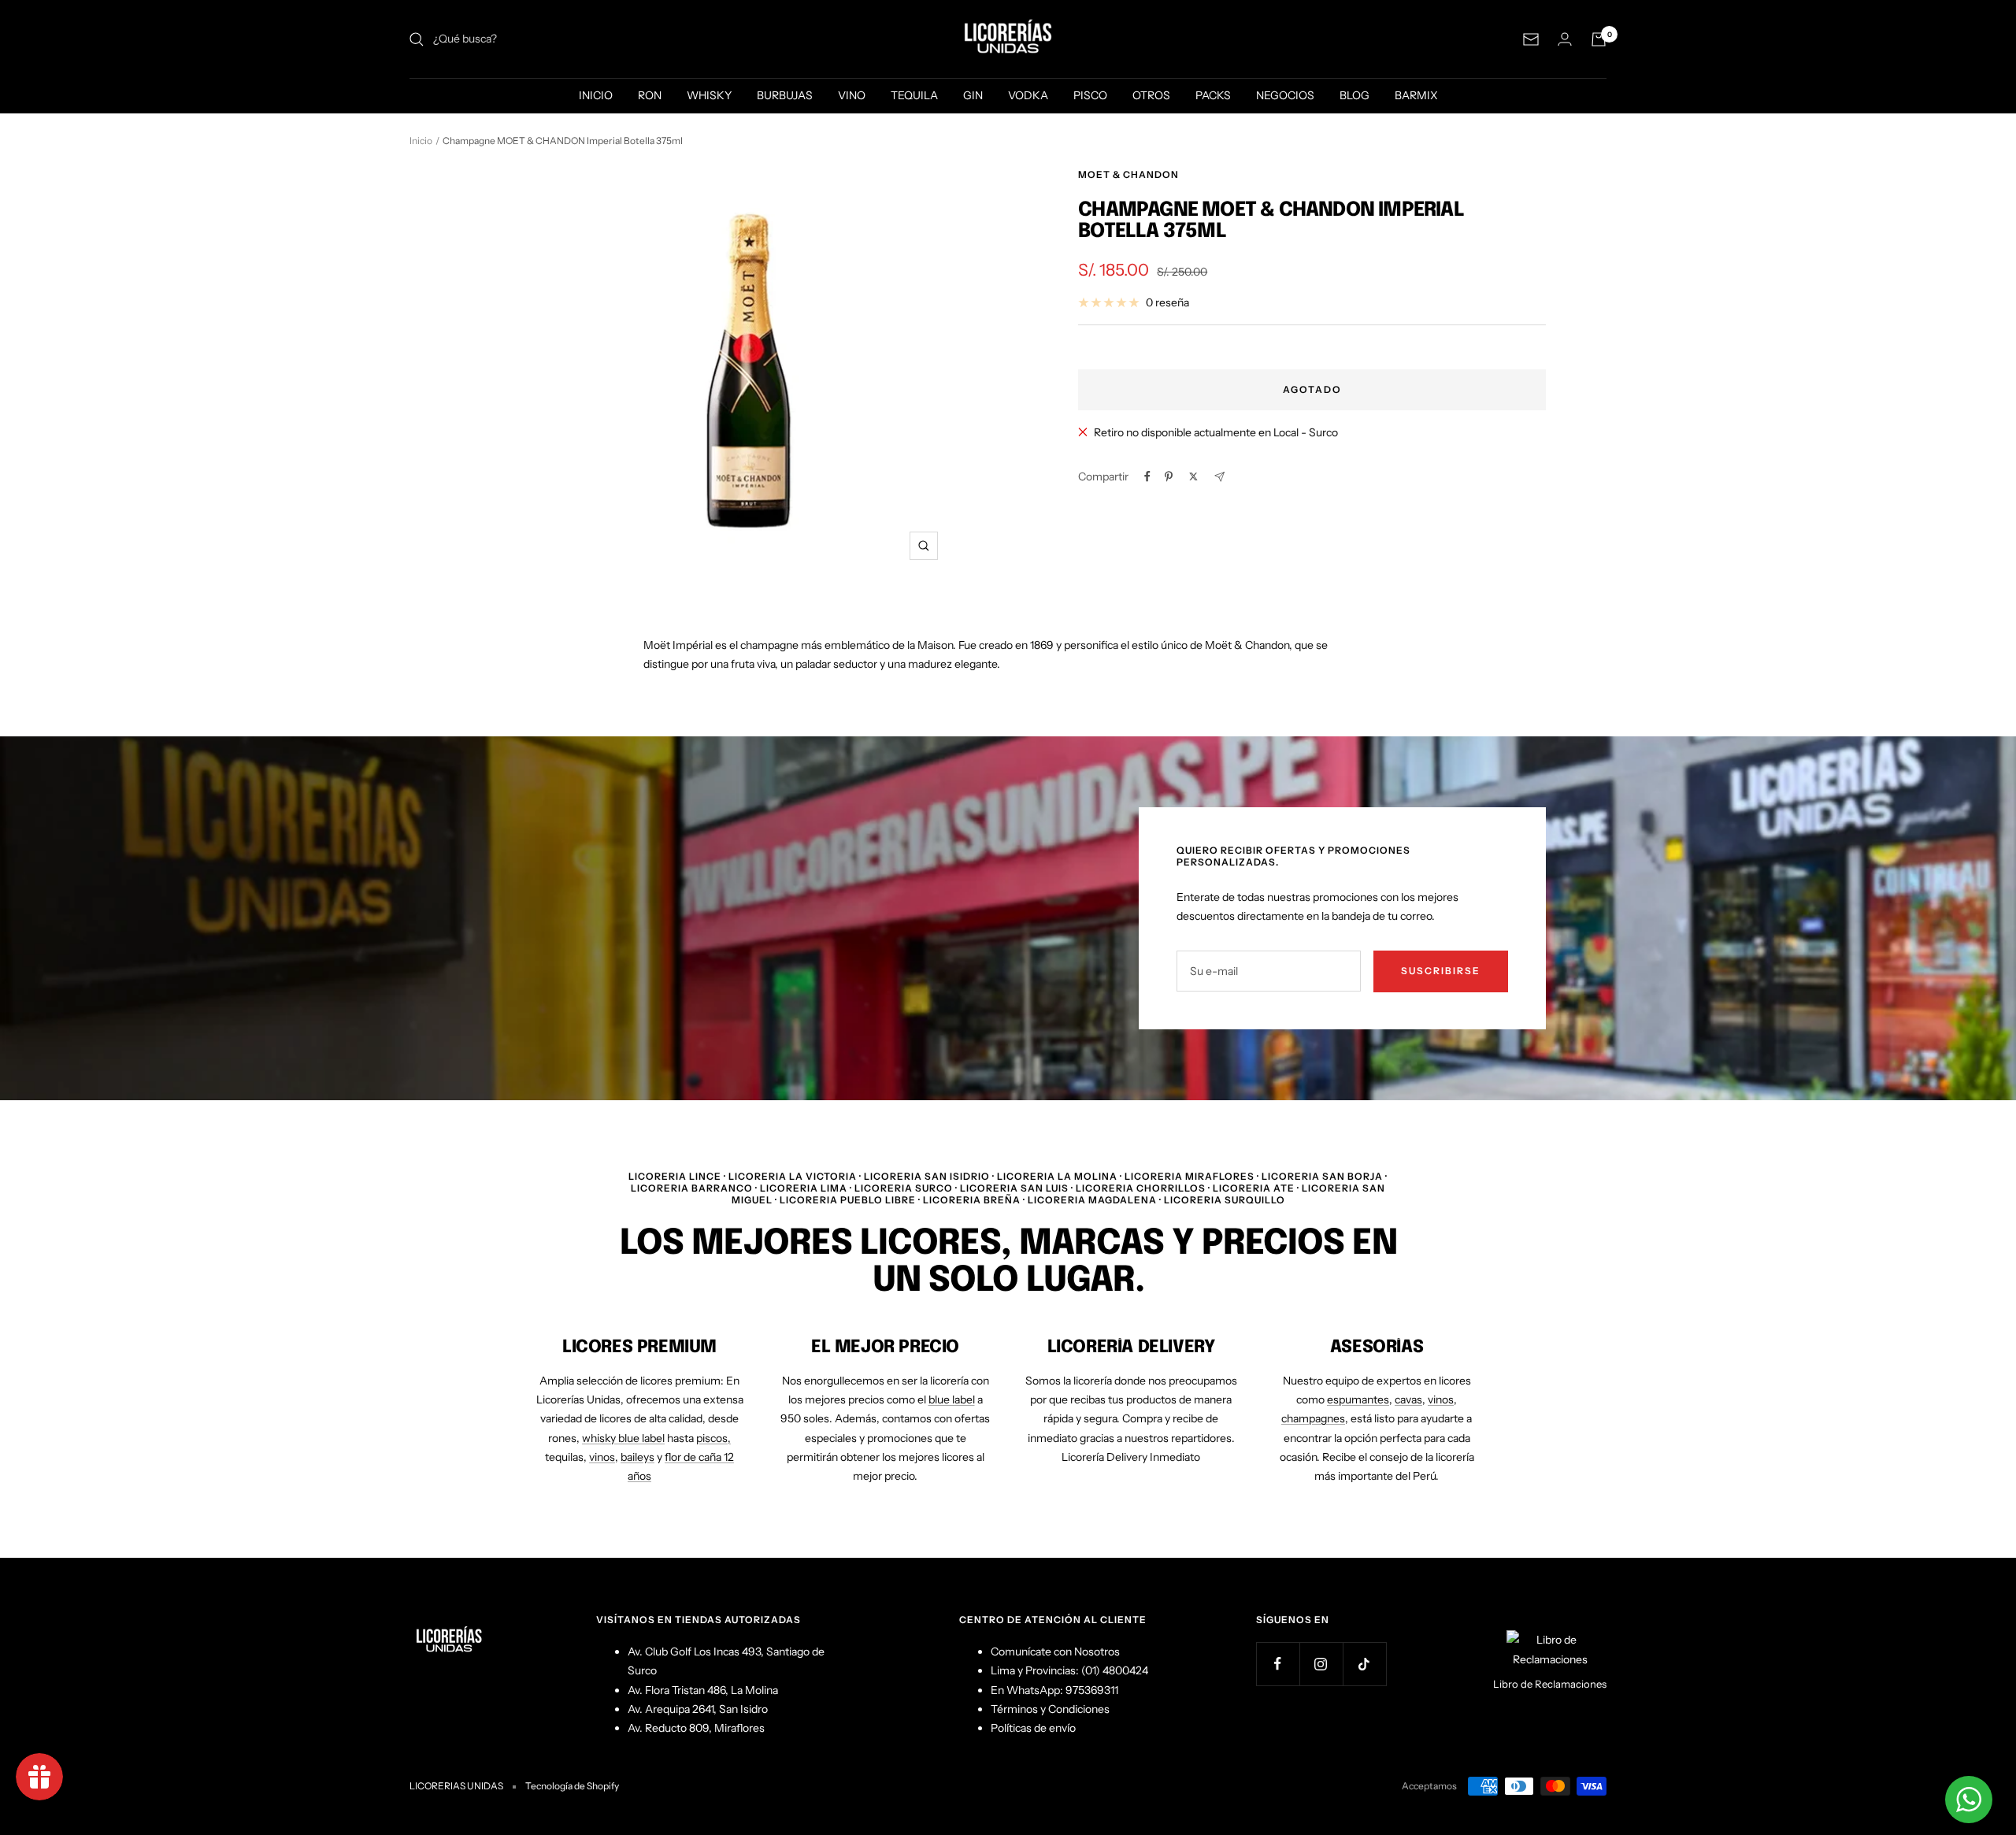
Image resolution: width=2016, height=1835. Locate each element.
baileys (637, 1457)
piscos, (713, 1438)
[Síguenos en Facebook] (1278, 1664)
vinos (602, 1457)
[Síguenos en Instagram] (1321, 1664)
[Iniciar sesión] (1565, 39)
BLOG (1354, 95)
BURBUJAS (785, 95)
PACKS (1213, 95)
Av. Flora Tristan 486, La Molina (703, 1690)
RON (650, 95)
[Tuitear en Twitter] (1193, 476)
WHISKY (709, 95)
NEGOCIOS (1285, 95)
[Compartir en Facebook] (1147, 476)
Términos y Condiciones (1050, 1709)
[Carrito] (1599, 39)
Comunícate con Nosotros (1055, 1651)
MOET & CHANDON (1128, 174)
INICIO (596, 95)
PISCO (1090, 95)
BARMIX (1416, 95)
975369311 (1092, 1690)
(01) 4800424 (1115, 1670)
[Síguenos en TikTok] (1364, 1664)
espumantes (1358, 1399)
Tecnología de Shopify (572, 1786)
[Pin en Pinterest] (1169, 476)
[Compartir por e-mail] (1219, 477)
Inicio (421, 141)
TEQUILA (914, 95)
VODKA (1028, 95)
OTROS (1151, 95)
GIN (973, 95)
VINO (852, 95)
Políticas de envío (1033, 1728)
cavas (1408, 1399)
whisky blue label (623, 1438)
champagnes (1313, 1418)
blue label (952, 1399)
